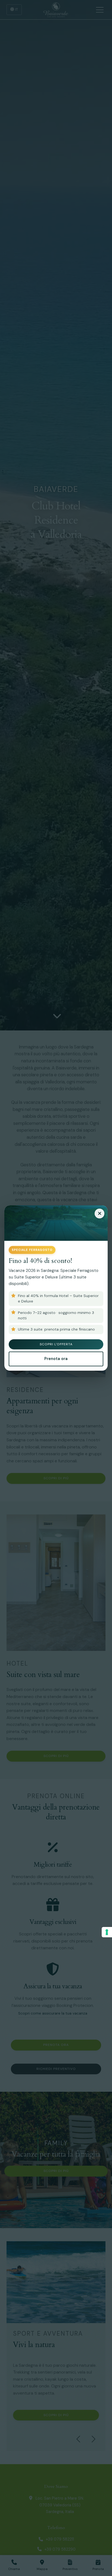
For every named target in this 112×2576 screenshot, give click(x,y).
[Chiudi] (99, 1214)
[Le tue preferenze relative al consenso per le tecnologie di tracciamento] (107, 1932)
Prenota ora (56, 1359)
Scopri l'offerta (56, 1344)
